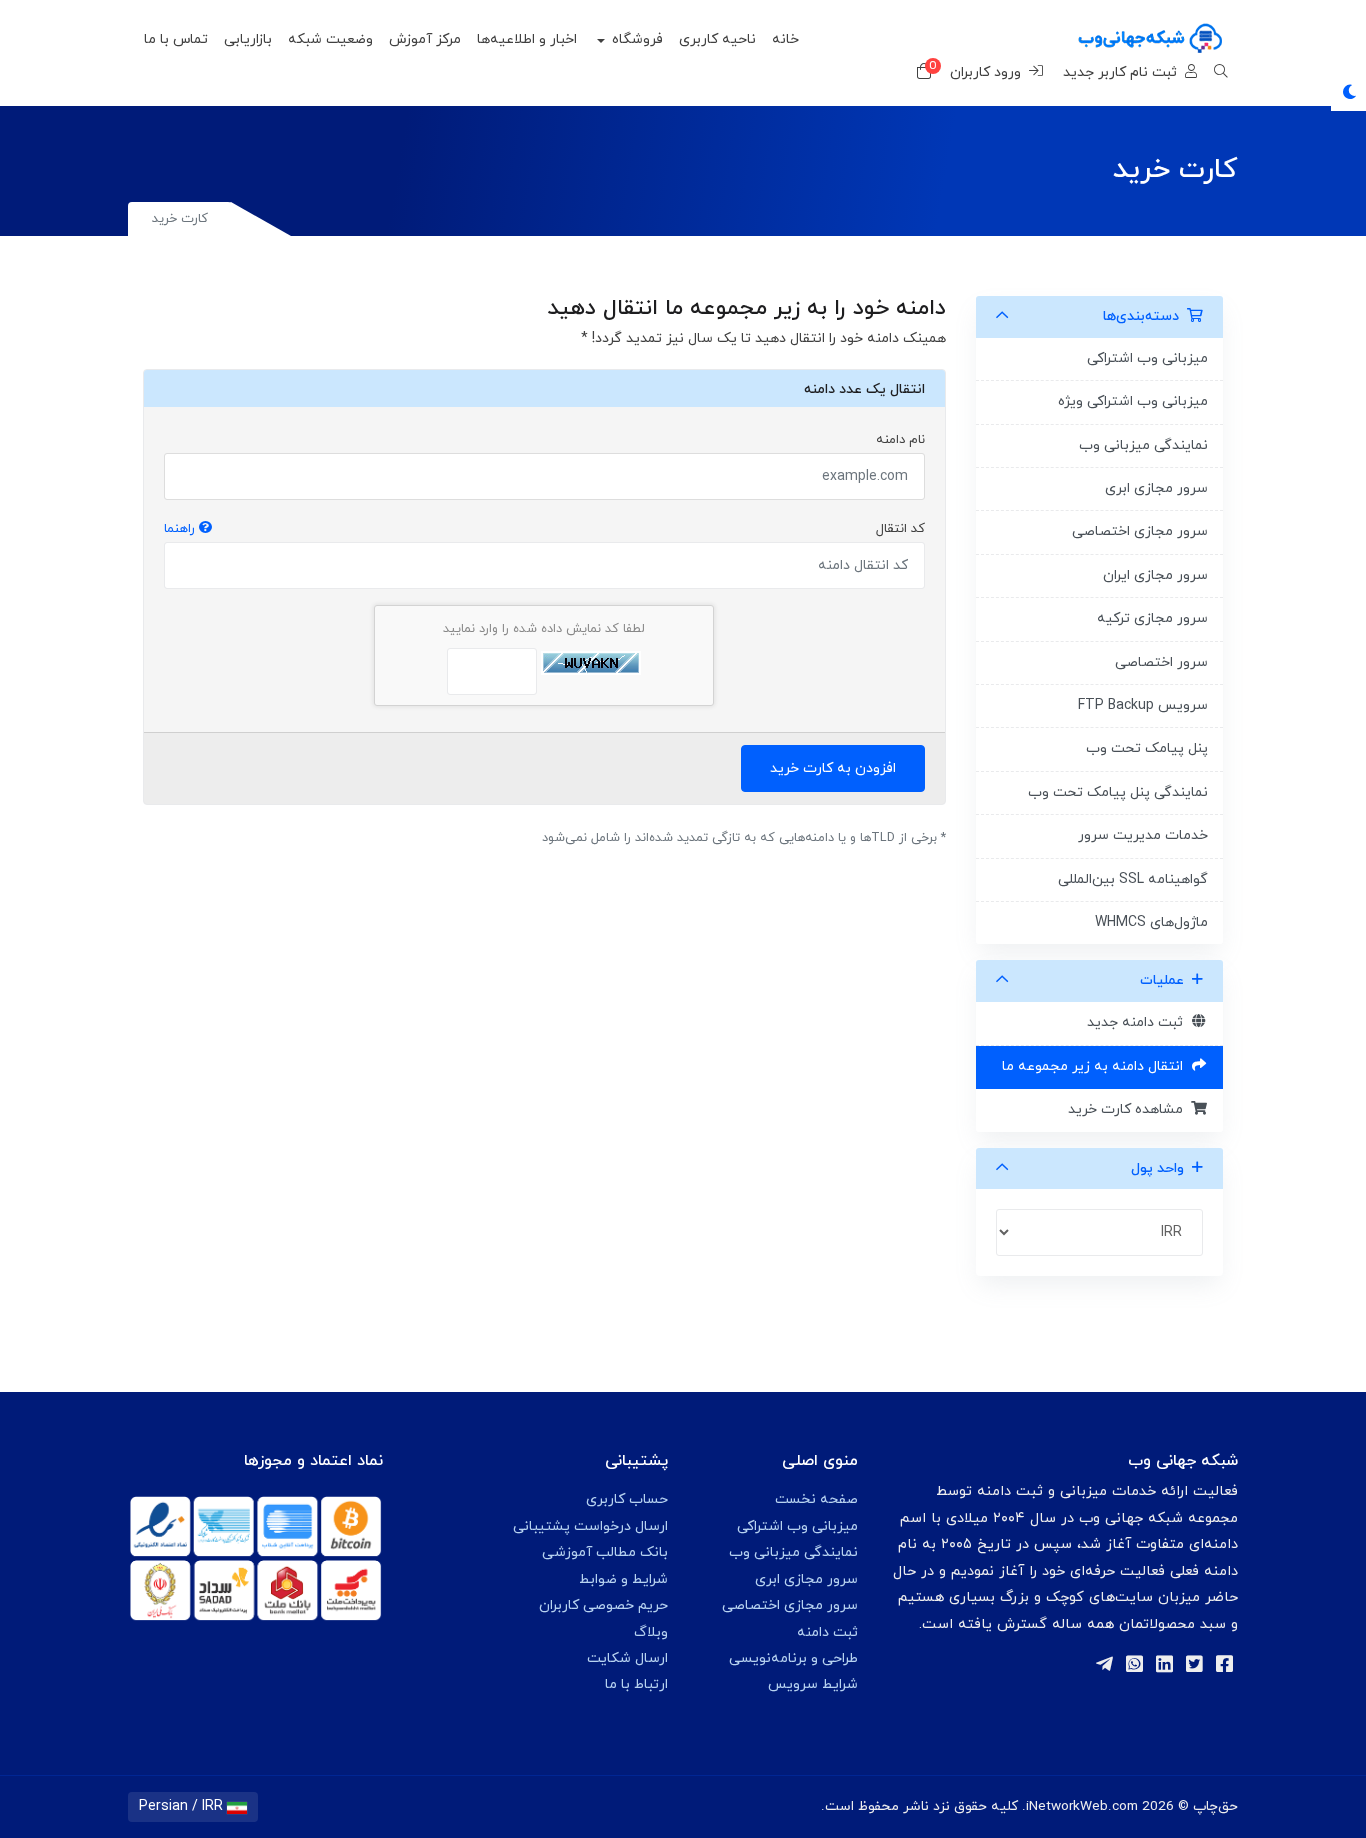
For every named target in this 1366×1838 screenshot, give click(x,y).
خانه (785, 39)
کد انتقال (544, 529)
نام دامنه (900, 440)
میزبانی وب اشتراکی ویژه (1133, 401)
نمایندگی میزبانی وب (793, 1552)
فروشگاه (635, 39)
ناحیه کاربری (717, 39)
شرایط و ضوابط (623, 1579)
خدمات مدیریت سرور (1143, 835)
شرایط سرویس (813, 1684)
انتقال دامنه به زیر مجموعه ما (1096, 1066)
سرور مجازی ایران (1155, 575)
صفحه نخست (816, 1499)
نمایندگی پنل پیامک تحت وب (1118, 792)
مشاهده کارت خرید (1129, 1109)
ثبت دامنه (827, 1632)
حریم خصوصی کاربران (603, 1605)
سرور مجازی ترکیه (1152, 618)
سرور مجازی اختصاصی (1140, 531)
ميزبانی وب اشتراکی (1147, 358)
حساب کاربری (627, 1499)
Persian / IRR (183, 1806)
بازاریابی (248, 39)
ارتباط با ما (636, 1684)
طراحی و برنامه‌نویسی (793, 1658)
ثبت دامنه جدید (1139, 1022)
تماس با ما (176, 39)
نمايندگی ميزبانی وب (1143, 445)
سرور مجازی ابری (1156, 488)
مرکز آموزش (425, 39)
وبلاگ (651, 1632)
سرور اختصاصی (1161, 662)
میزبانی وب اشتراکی (797, 1526)
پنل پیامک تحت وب (1147, 748)
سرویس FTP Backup (1143, 705)
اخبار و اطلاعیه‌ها (527, 39)
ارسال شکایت (627, 1658)
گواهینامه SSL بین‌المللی (1133, 879)
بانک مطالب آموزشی (605, 1552)
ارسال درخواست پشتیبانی (590, 1526)
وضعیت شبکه (330, 39)
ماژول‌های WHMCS (1151, 922)
